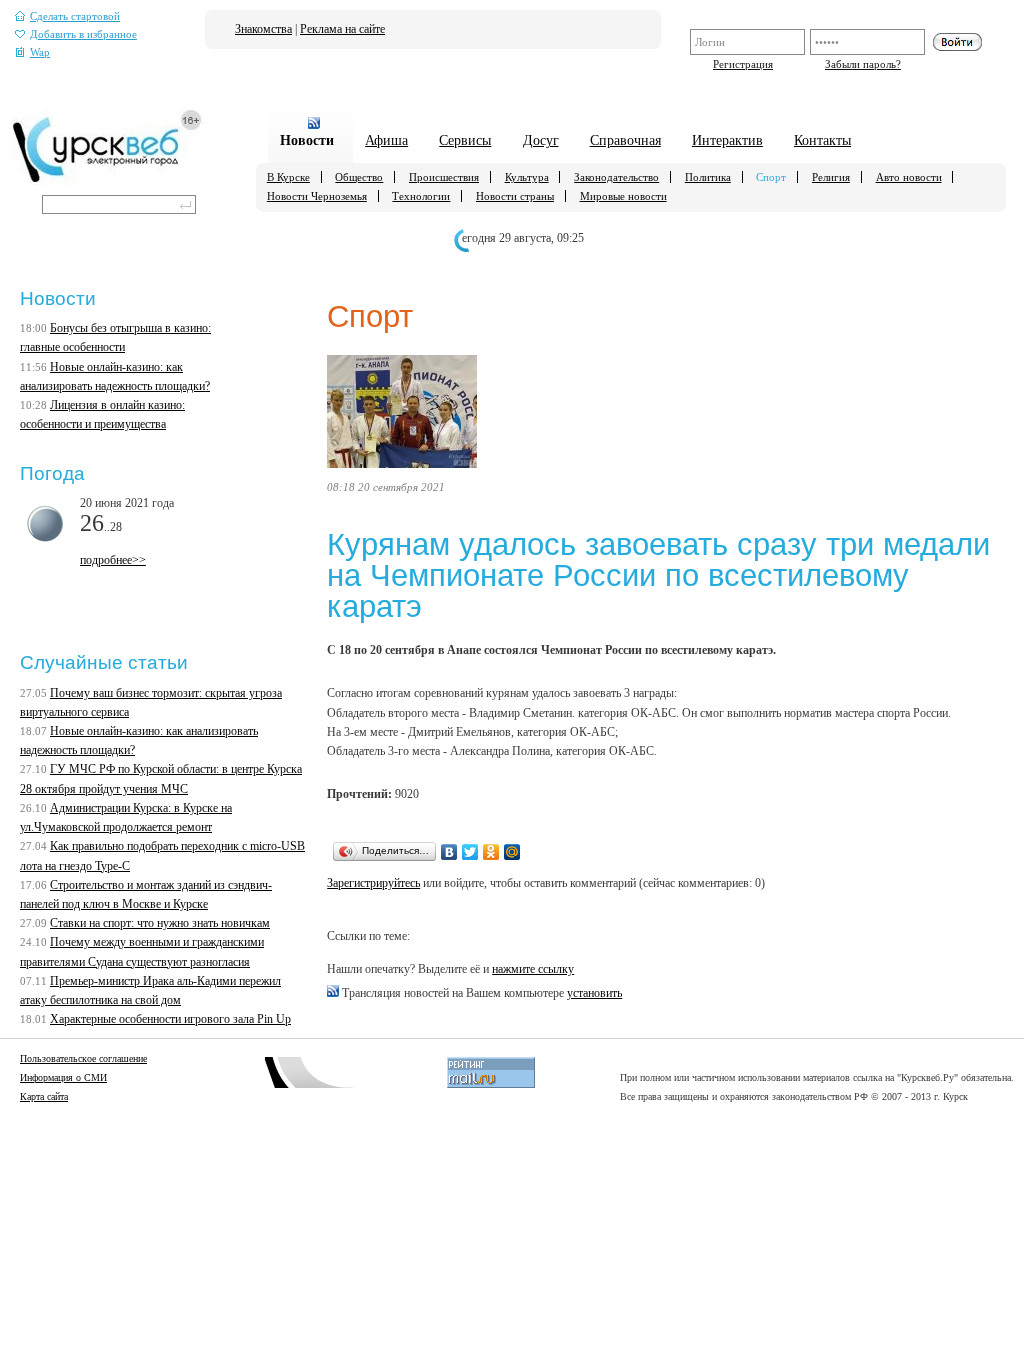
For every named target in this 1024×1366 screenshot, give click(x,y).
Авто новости (909, 177)
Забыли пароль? (863, 64)
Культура (527, 177)
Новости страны (515, 196)
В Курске (288, 177)
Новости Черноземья (317, 196)
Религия (831, 177)
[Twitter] (470, 852)
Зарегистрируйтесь (373, 883)
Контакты (822, 140)
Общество (359, 177)
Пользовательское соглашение (83, 1058)
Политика (708, 177)
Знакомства (263, 29)
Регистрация (743, 64)
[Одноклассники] (491, 852)
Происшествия (444, 177)
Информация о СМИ (63, 1077)
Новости (307, 140)
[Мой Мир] (512, 852)
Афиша (386, 140)
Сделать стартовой (75, 16)
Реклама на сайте (342, 29)
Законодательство (616, 177)
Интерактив (727, 140)
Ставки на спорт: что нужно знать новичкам (160, 923)
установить (594, 993)
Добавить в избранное (83, 34)
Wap (40, 52)
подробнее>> (113, 560)
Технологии (421, 196)
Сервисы (465, 140)
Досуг (541, 140)
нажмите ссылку (533, 969)
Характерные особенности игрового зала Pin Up (170, 1019)
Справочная (625, 140)
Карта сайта (44, 1096)
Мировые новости (623, 196)
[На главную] (107, 181)
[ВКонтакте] (449, 852)
